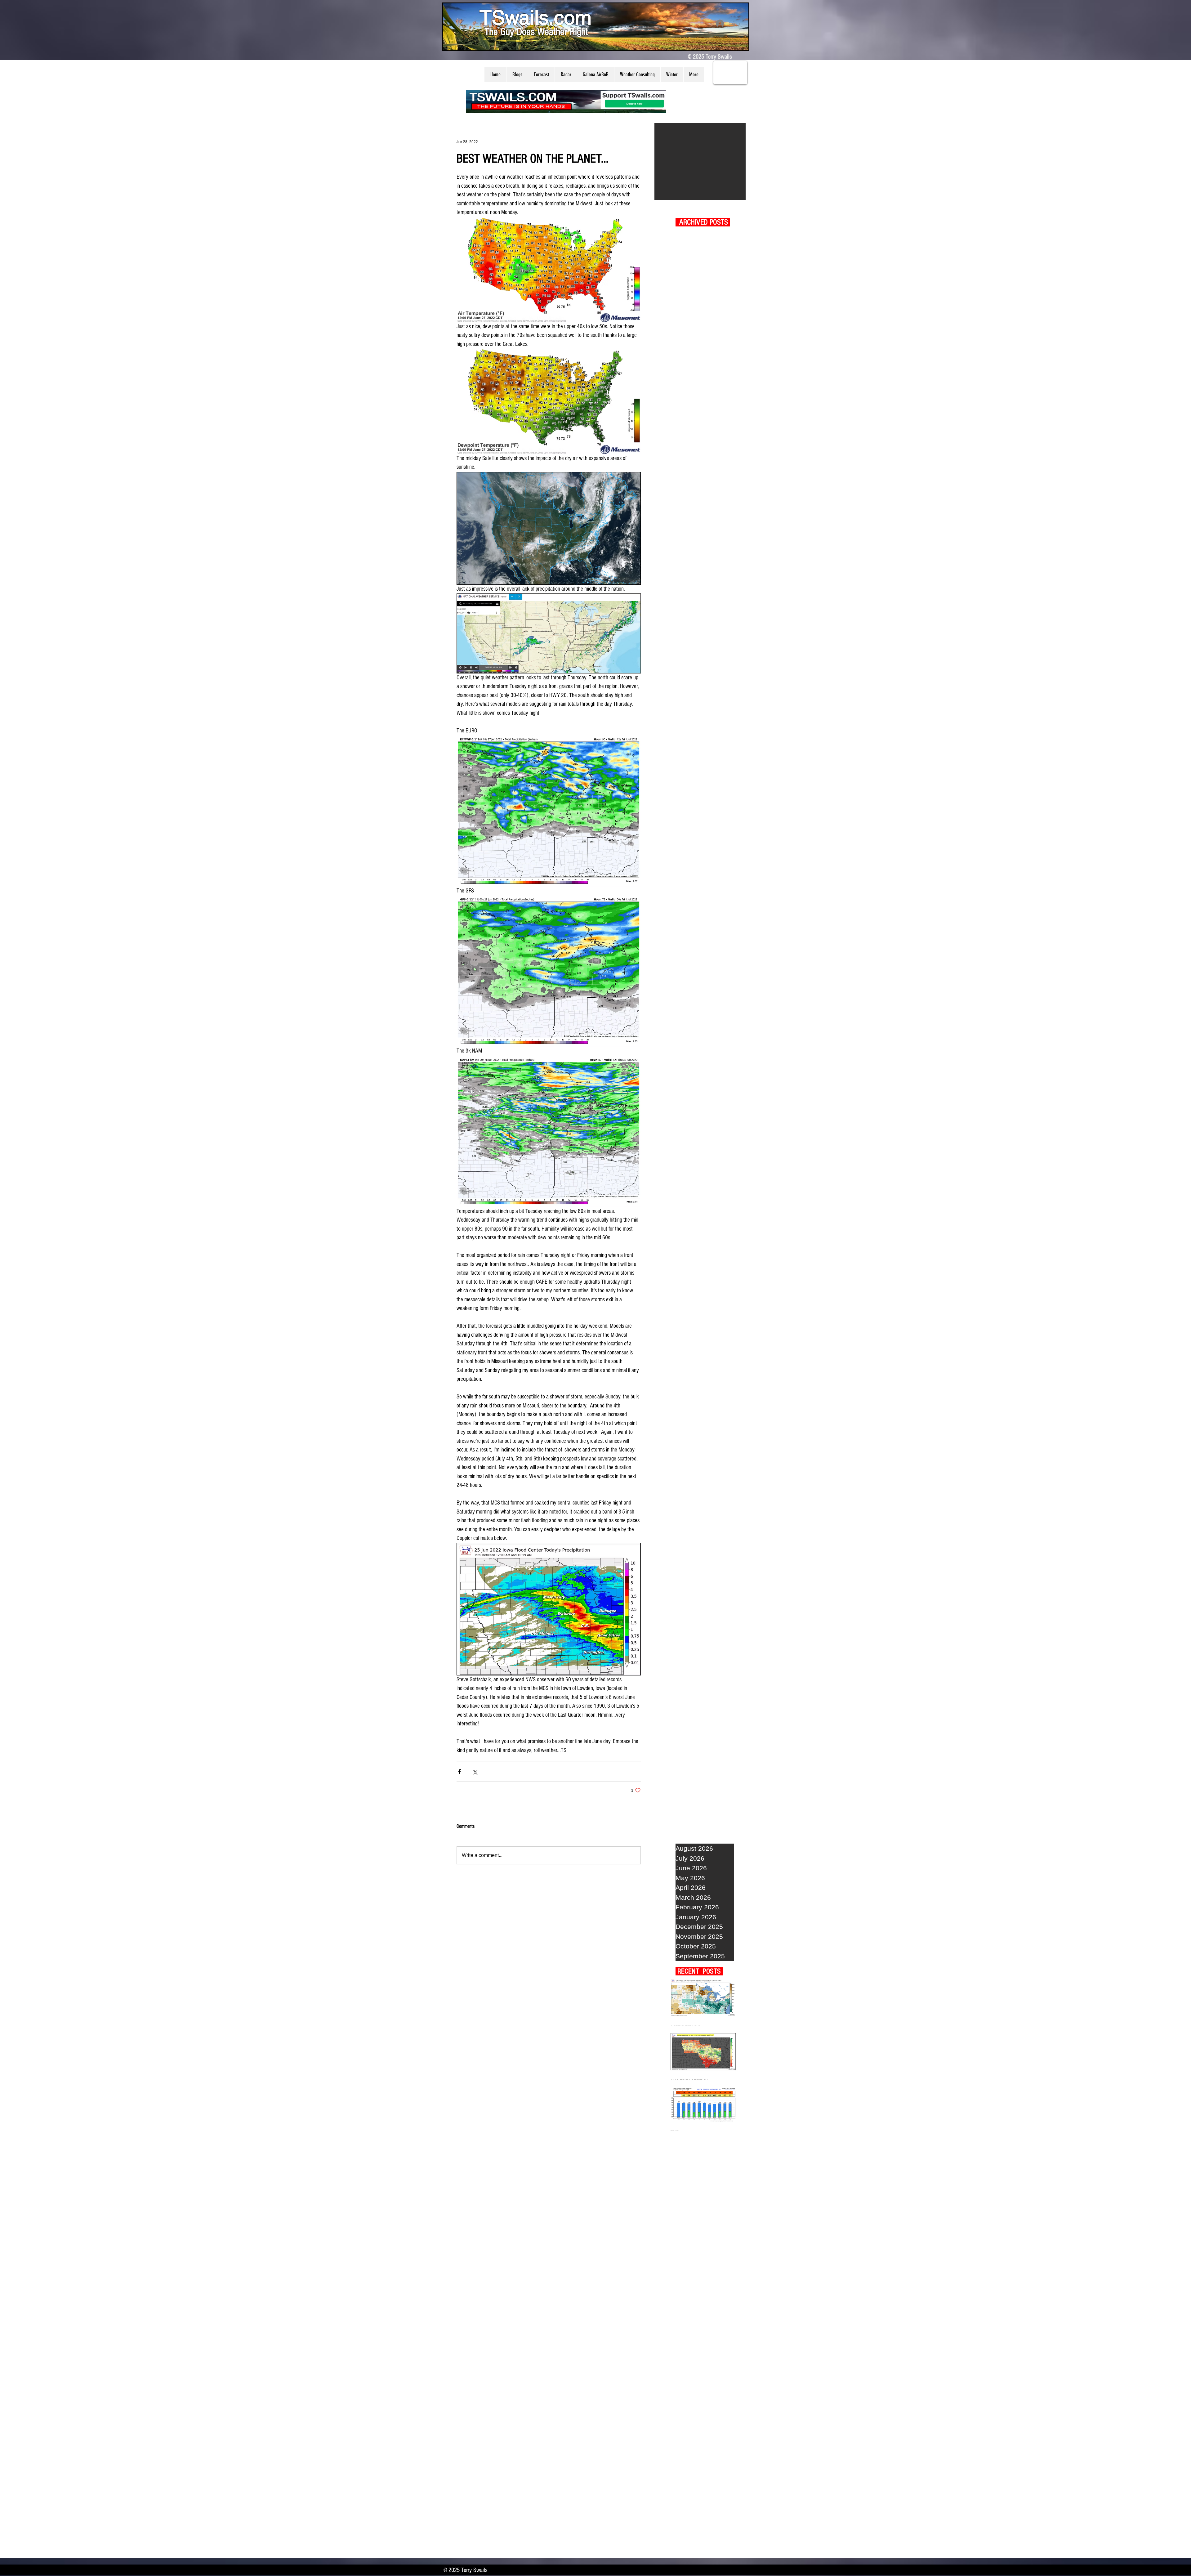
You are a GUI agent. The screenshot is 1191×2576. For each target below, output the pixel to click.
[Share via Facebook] (459, 1771)
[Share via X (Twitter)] (475, 1771)
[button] (517, 74)
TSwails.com (535, 17)
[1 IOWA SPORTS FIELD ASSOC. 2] (700, 161)
